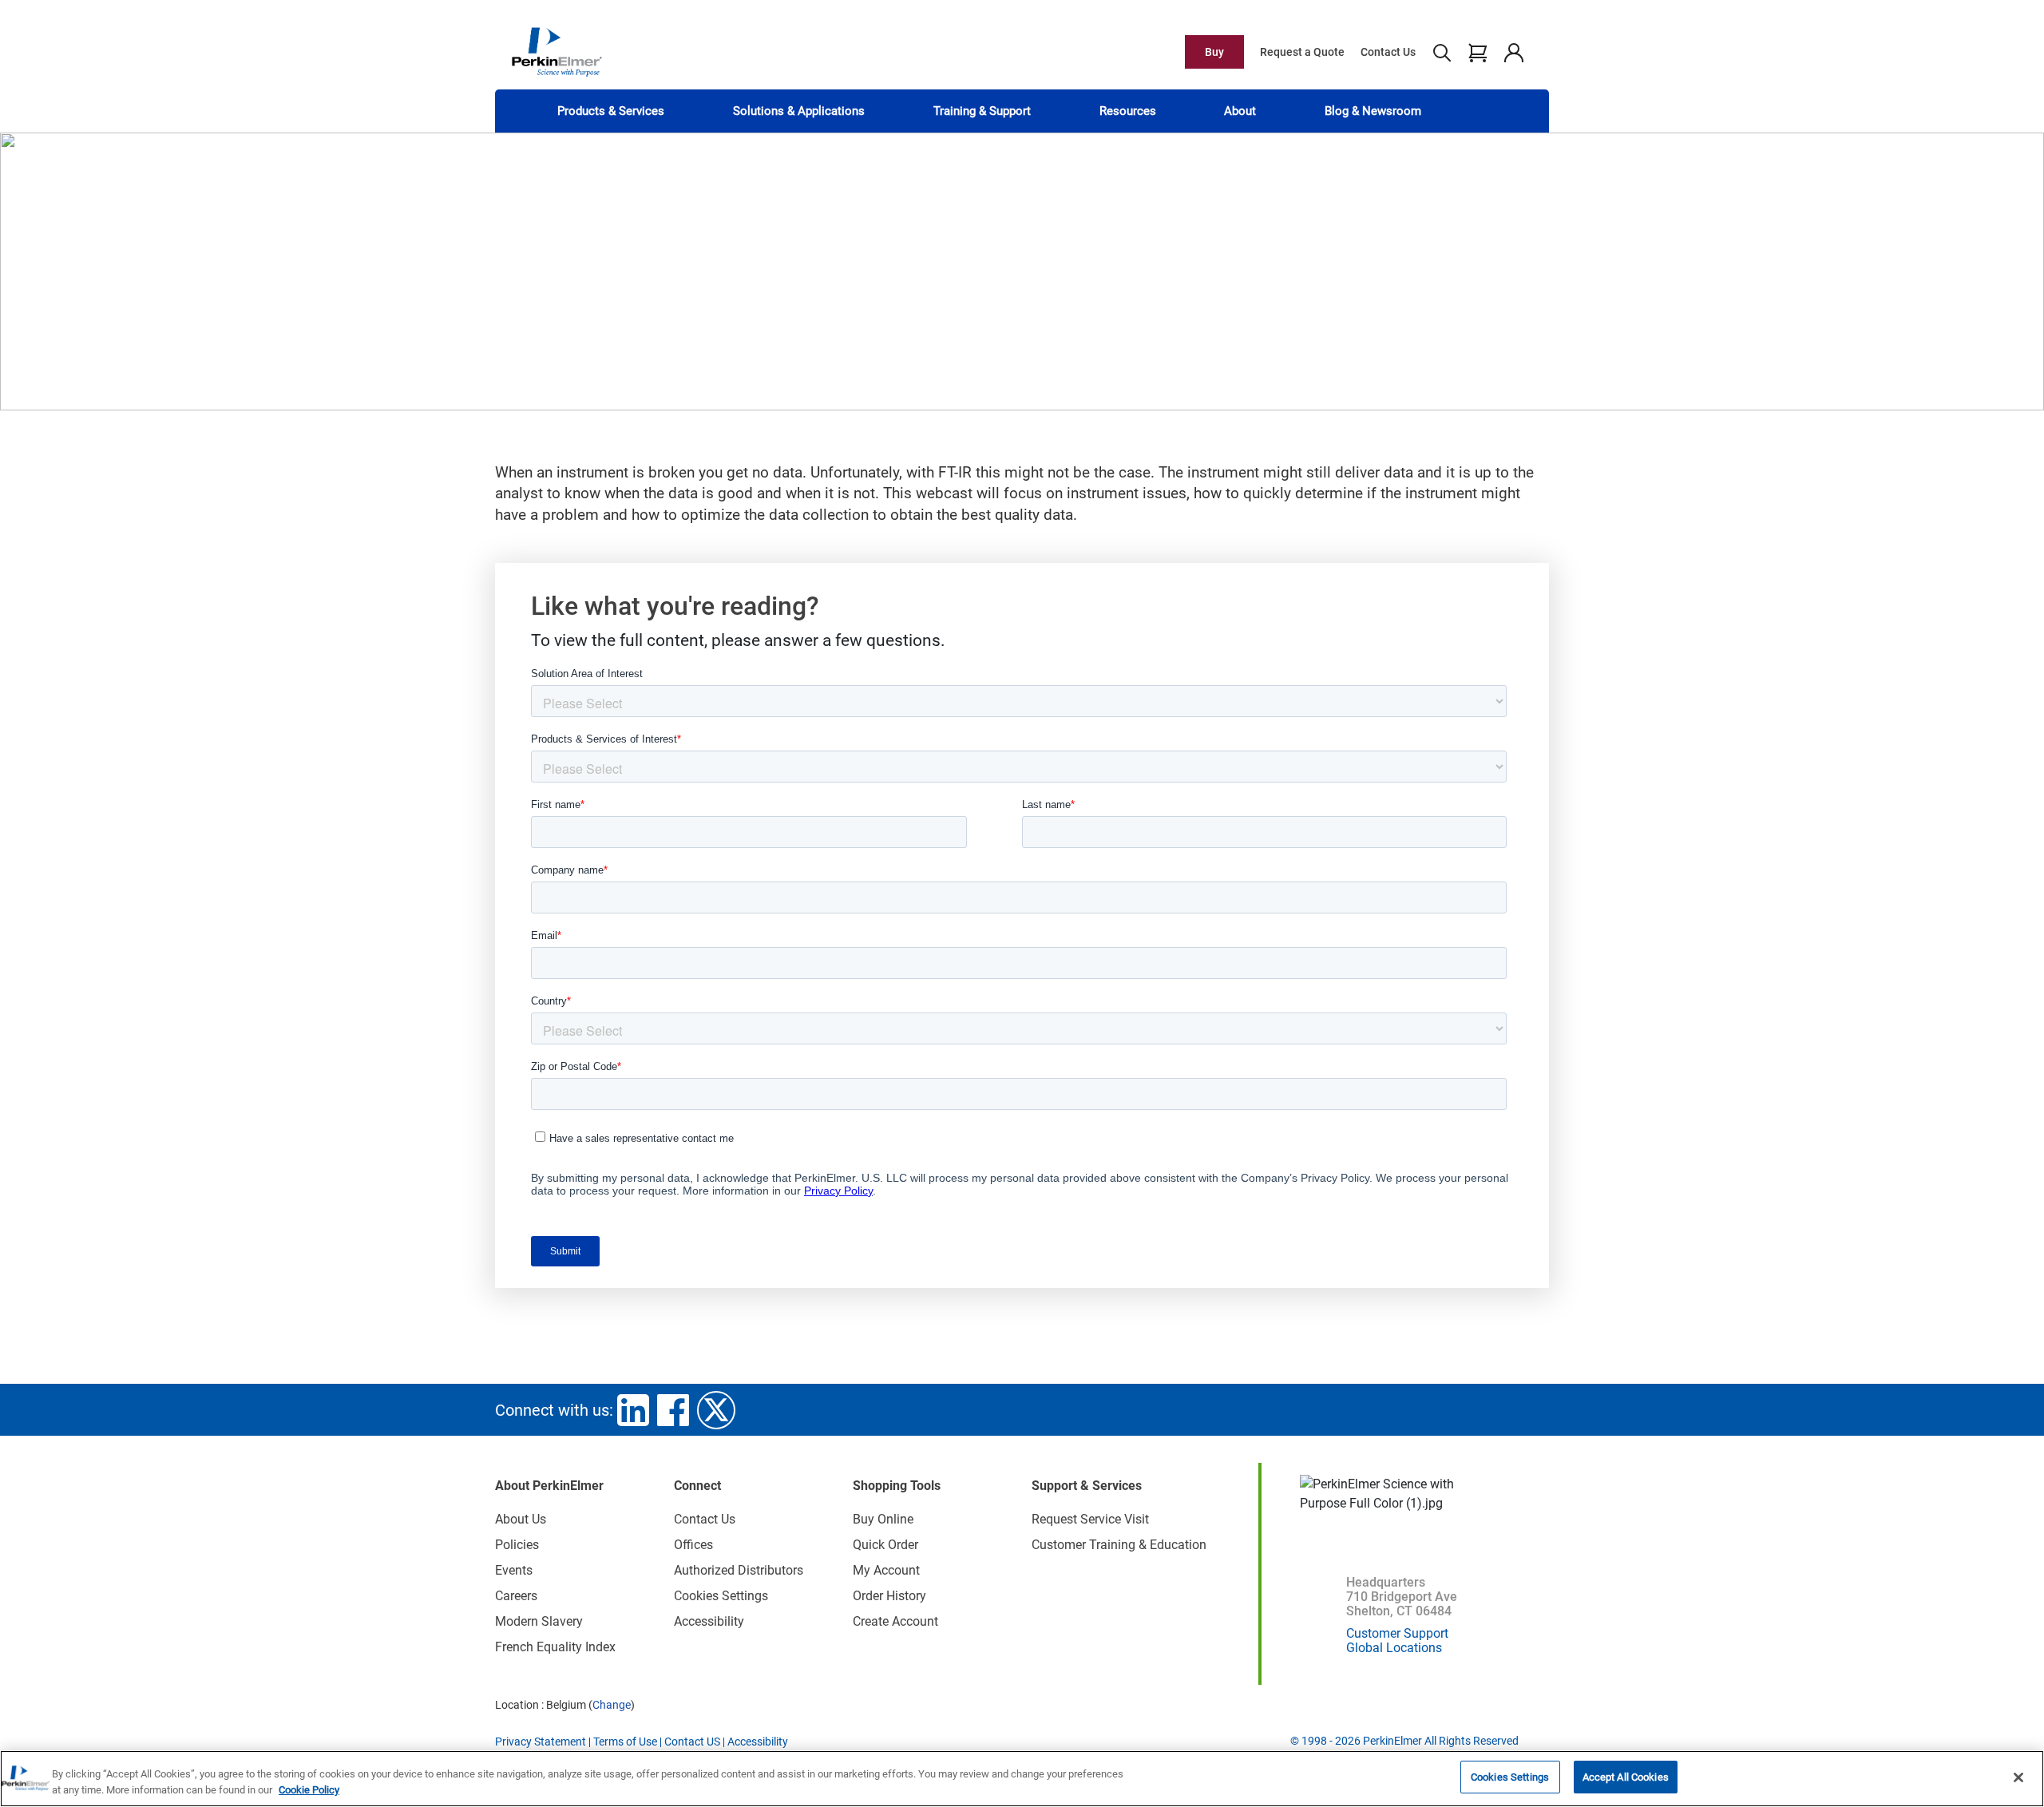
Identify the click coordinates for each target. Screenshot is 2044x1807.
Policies (517, 1545)
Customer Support (1397, 1633)
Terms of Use (625, 1742)
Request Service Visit (1090, 1519)
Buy (1214, 52)
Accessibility (709, 1621)
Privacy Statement (541, 1742)
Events (514, 1570)
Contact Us (1388, 52)
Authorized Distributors (739, 1570)
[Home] (557, 51)
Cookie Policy (309, 1790)
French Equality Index (555, 1647)
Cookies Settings (1510, 1777)
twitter (716, 1410)
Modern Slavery (539, 1621)
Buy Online (883, 1519)
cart (1478, 52)
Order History (889, 1596)
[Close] (2018, 1777)
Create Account (895, 1621)
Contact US (692, 1742)
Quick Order (885, 1545)
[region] (1022, 1779)
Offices (693, 1545)
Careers (516, 1596)
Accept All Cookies (1626, 1777)
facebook (673, 1410)
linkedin (633, 1410)
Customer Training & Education (1119, 1545)
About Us (521, 1519)
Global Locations (1394, 1648)
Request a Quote (1302, 52)
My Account (886, 1570)
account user (1513, 52)
